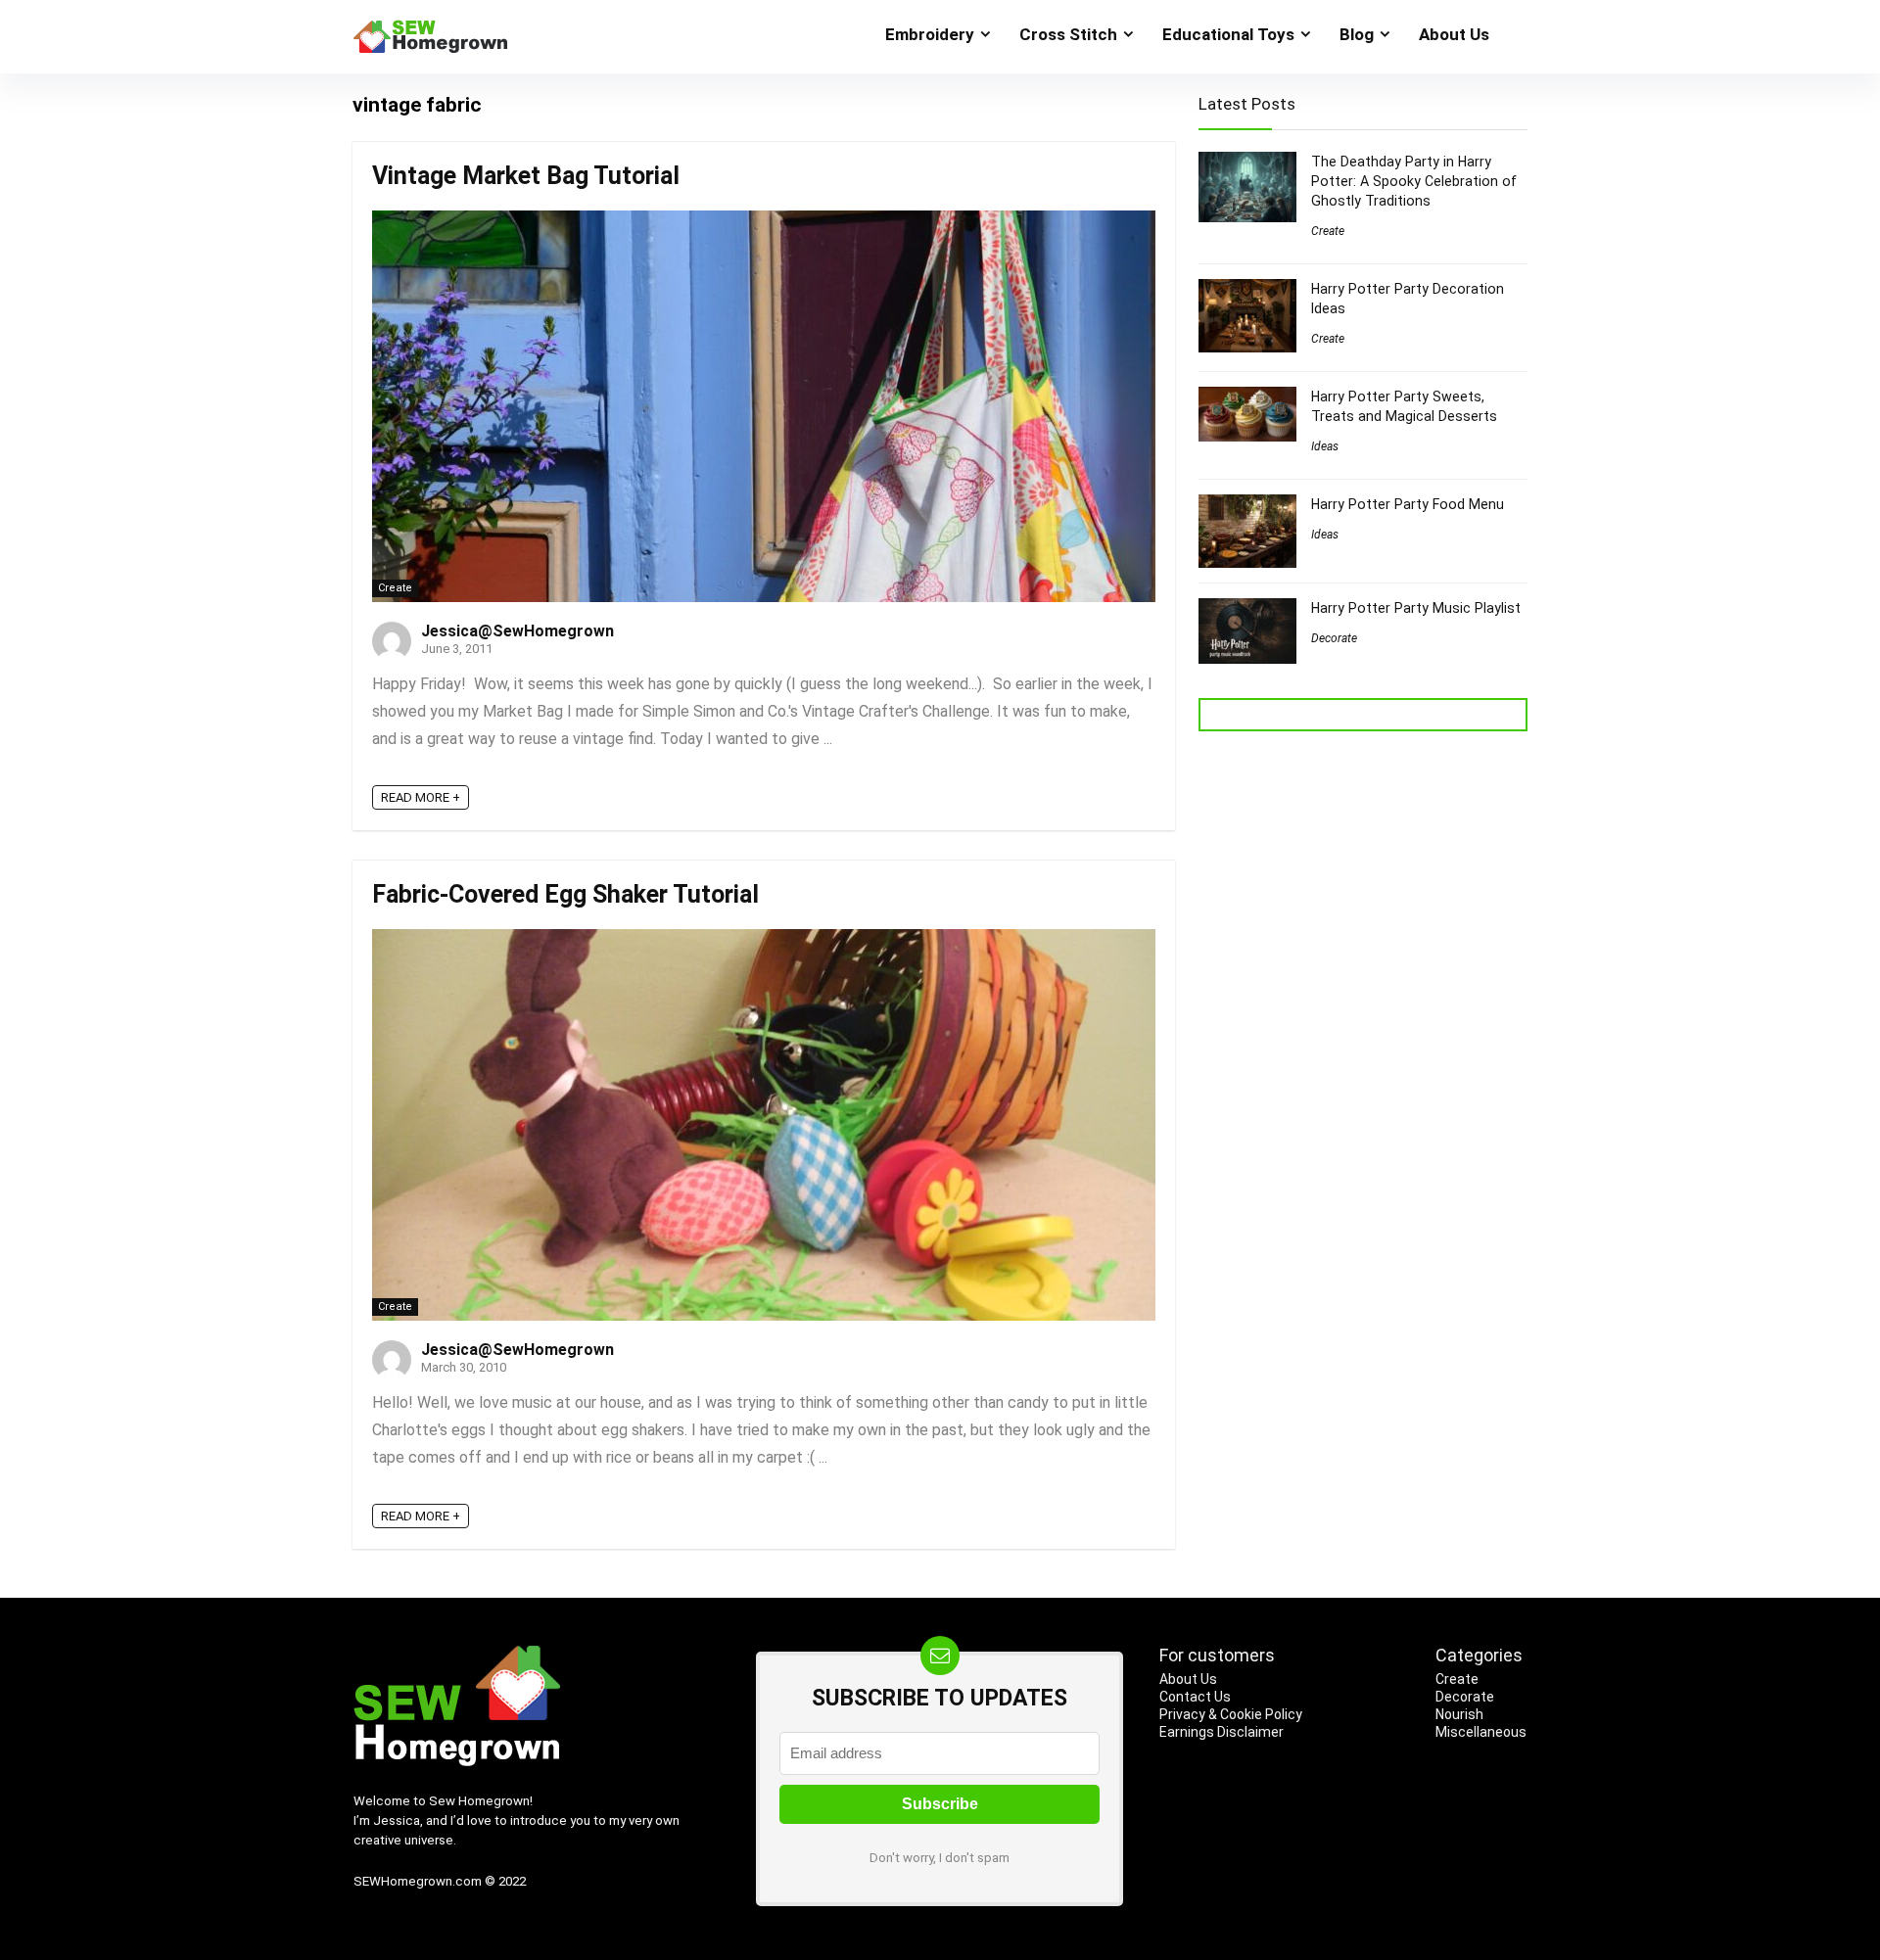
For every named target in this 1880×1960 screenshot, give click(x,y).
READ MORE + (421, 797)
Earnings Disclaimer (1222, 1732)
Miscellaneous (1481, 1732)
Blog (1357, 34)
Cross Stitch (1068, 34)
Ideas (1325, 446)
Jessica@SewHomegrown (517, 631)
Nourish (1459, 1714)
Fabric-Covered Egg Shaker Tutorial (565, 894)
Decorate (1334, 638)
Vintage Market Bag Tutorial (526, 176)
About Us (1454, 34)
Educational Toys (1228, 34)
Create (395, 588)
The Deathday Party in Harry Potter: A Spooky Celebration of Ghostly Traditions (1414, 181)
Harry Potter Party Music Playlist (1416, 608)
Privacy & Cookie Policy (1231, 1714)
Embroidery (930, 34)
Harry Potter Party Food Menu (1408, 504)
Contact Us (1195, 1697)
